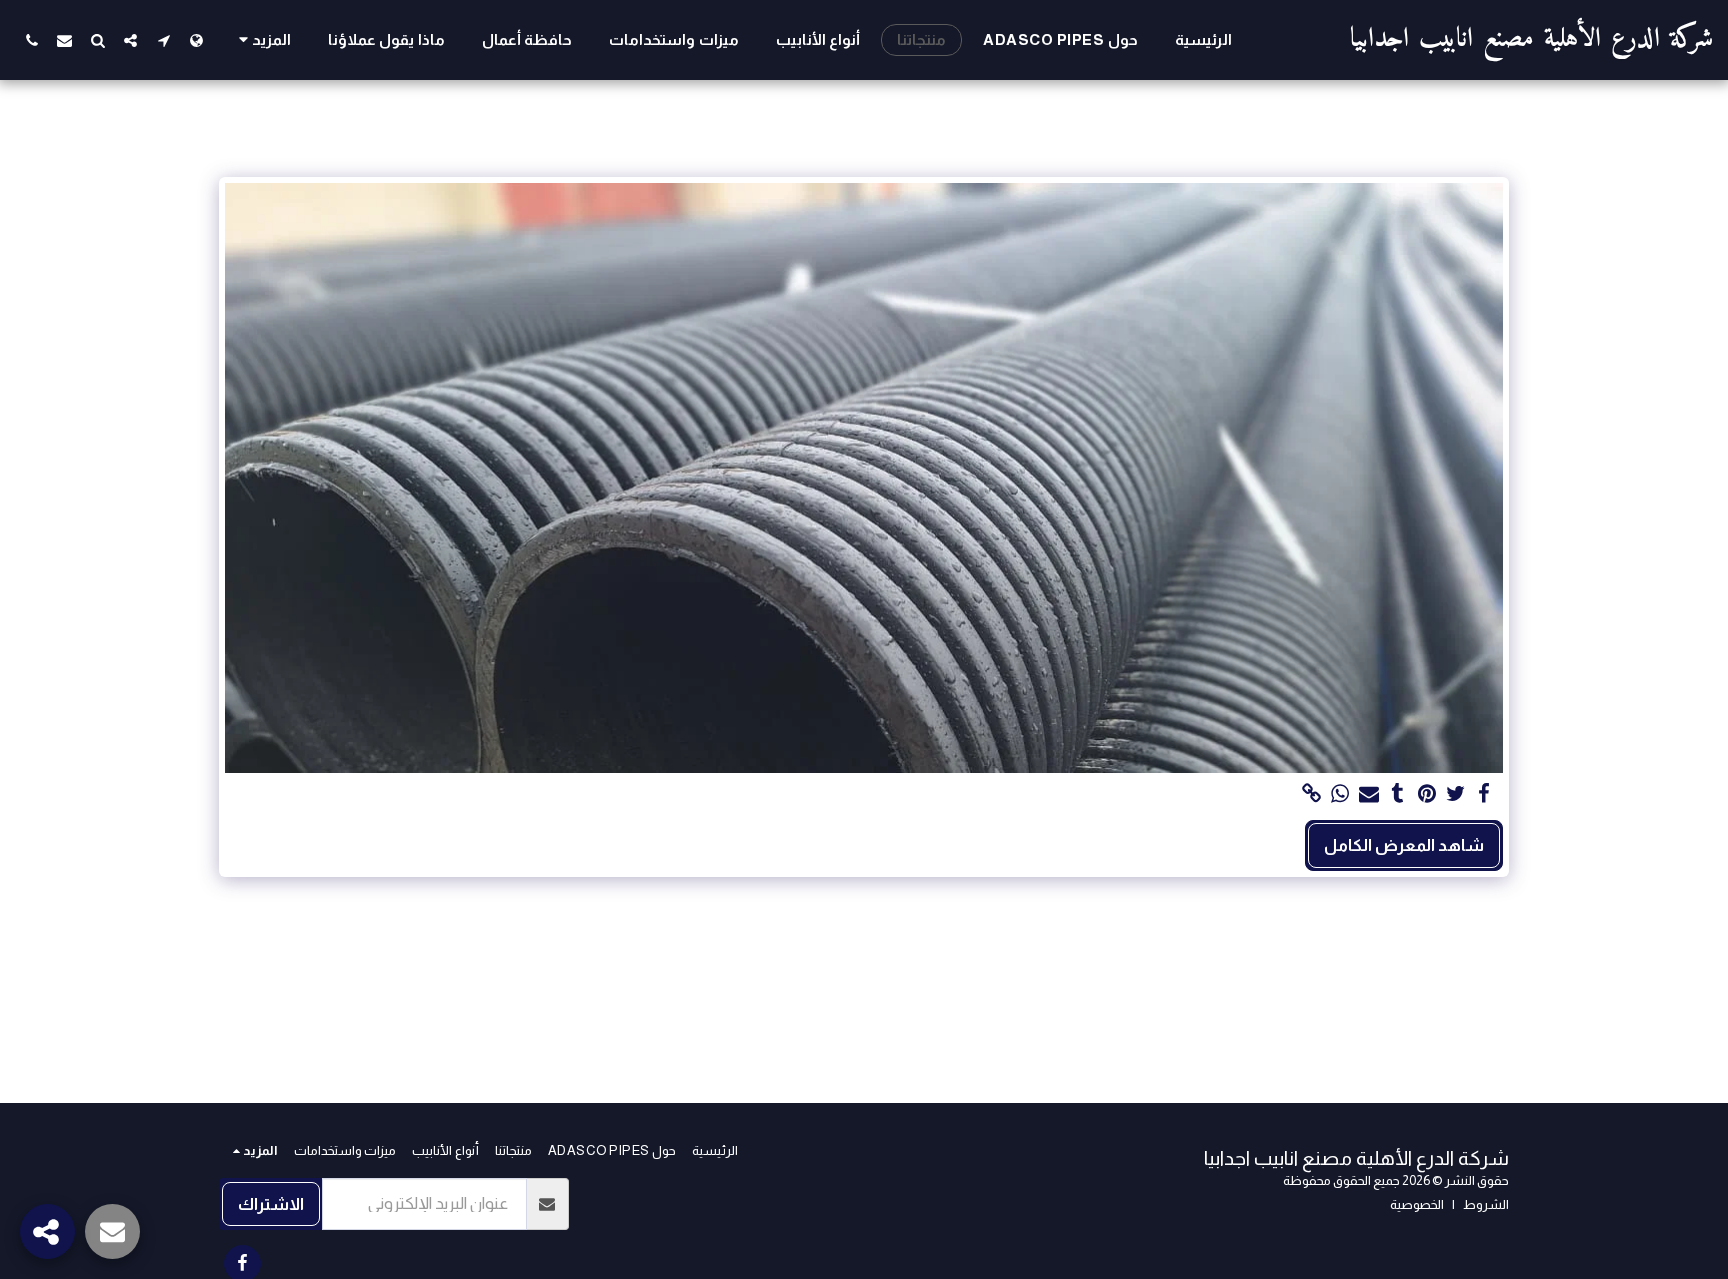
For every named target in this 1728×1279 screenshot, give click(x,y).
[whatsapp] (1340, 794)
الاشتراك (271, 1204)
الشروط (1486, 1204)
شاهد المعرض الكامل (1404, 845)
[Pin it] (1426, 794)
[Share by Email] (1369, 794)
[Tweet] (1455, 794)
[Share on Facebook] (1484, 794)
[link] (1311, 794)
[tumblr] (1398, 794)
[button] (163, 40)
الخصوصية (1417, 1204)
